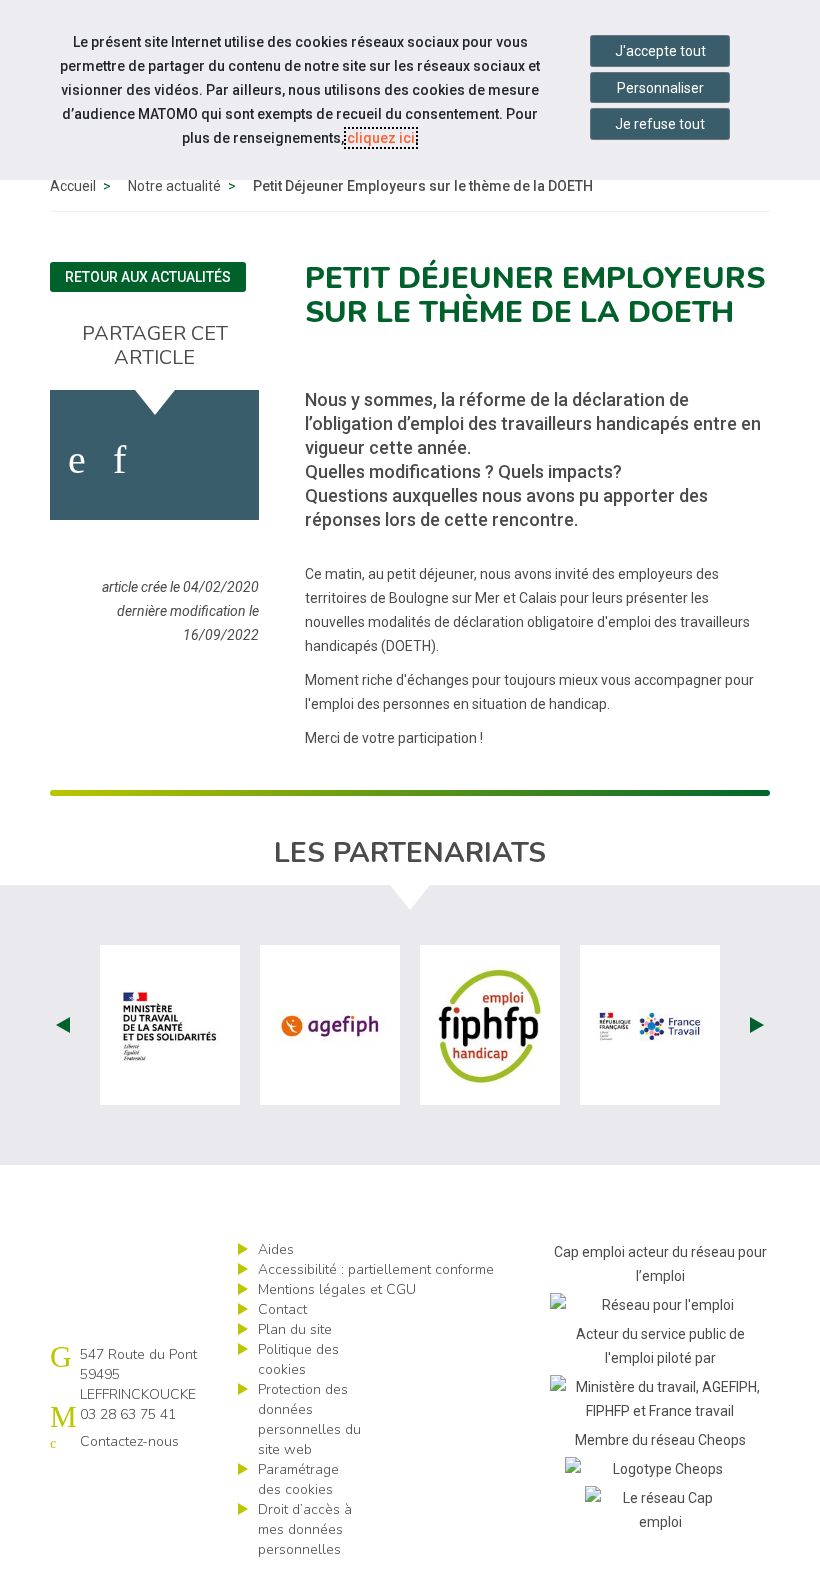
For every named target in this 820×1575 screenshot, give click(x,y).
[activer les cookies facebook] (77, 460)
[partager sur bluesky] (225, 460)
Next (757, 1025)
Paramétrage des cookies (298, 1479)
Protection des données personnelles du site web (309, 1419)
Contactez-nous (129, 1441)
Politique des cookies (298, 1359)
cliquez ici (381, 138)
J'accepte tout (660, 51)
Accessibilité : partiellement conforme (376, 1269)
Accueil (73, 186)
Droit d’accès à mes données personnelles (305, 1529)
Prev (63, 1025)
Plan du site (295, 1329)
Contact (282, 1309)
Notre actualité (174, 186)
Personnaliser (660, 88)
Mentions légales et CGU (337, 1289)
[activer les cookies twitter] (167, 460)
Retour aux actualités (148, 277)
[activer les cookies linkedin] (119, 460)
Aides (276, 1249)
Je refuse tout (660, 124)
